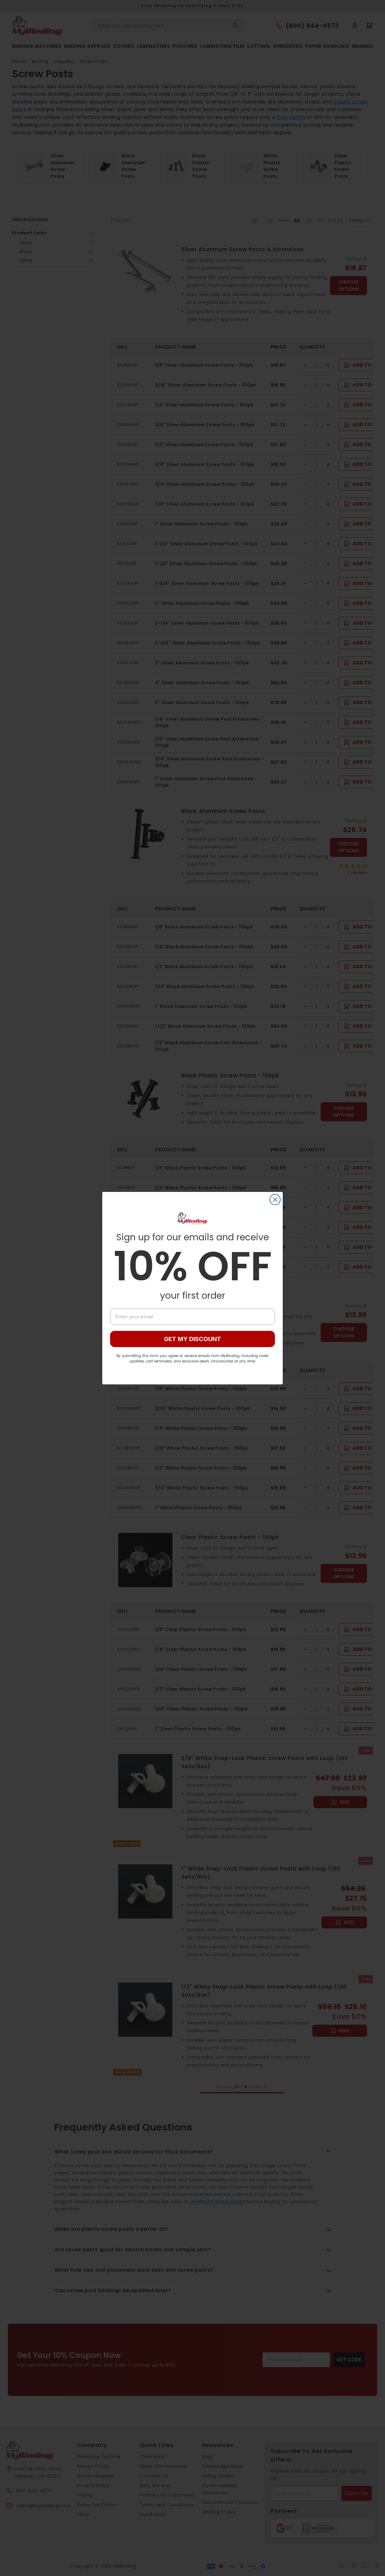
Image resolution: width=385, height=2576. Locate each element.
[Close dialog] (275, 1200)
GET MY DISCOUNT (192, 1339)
